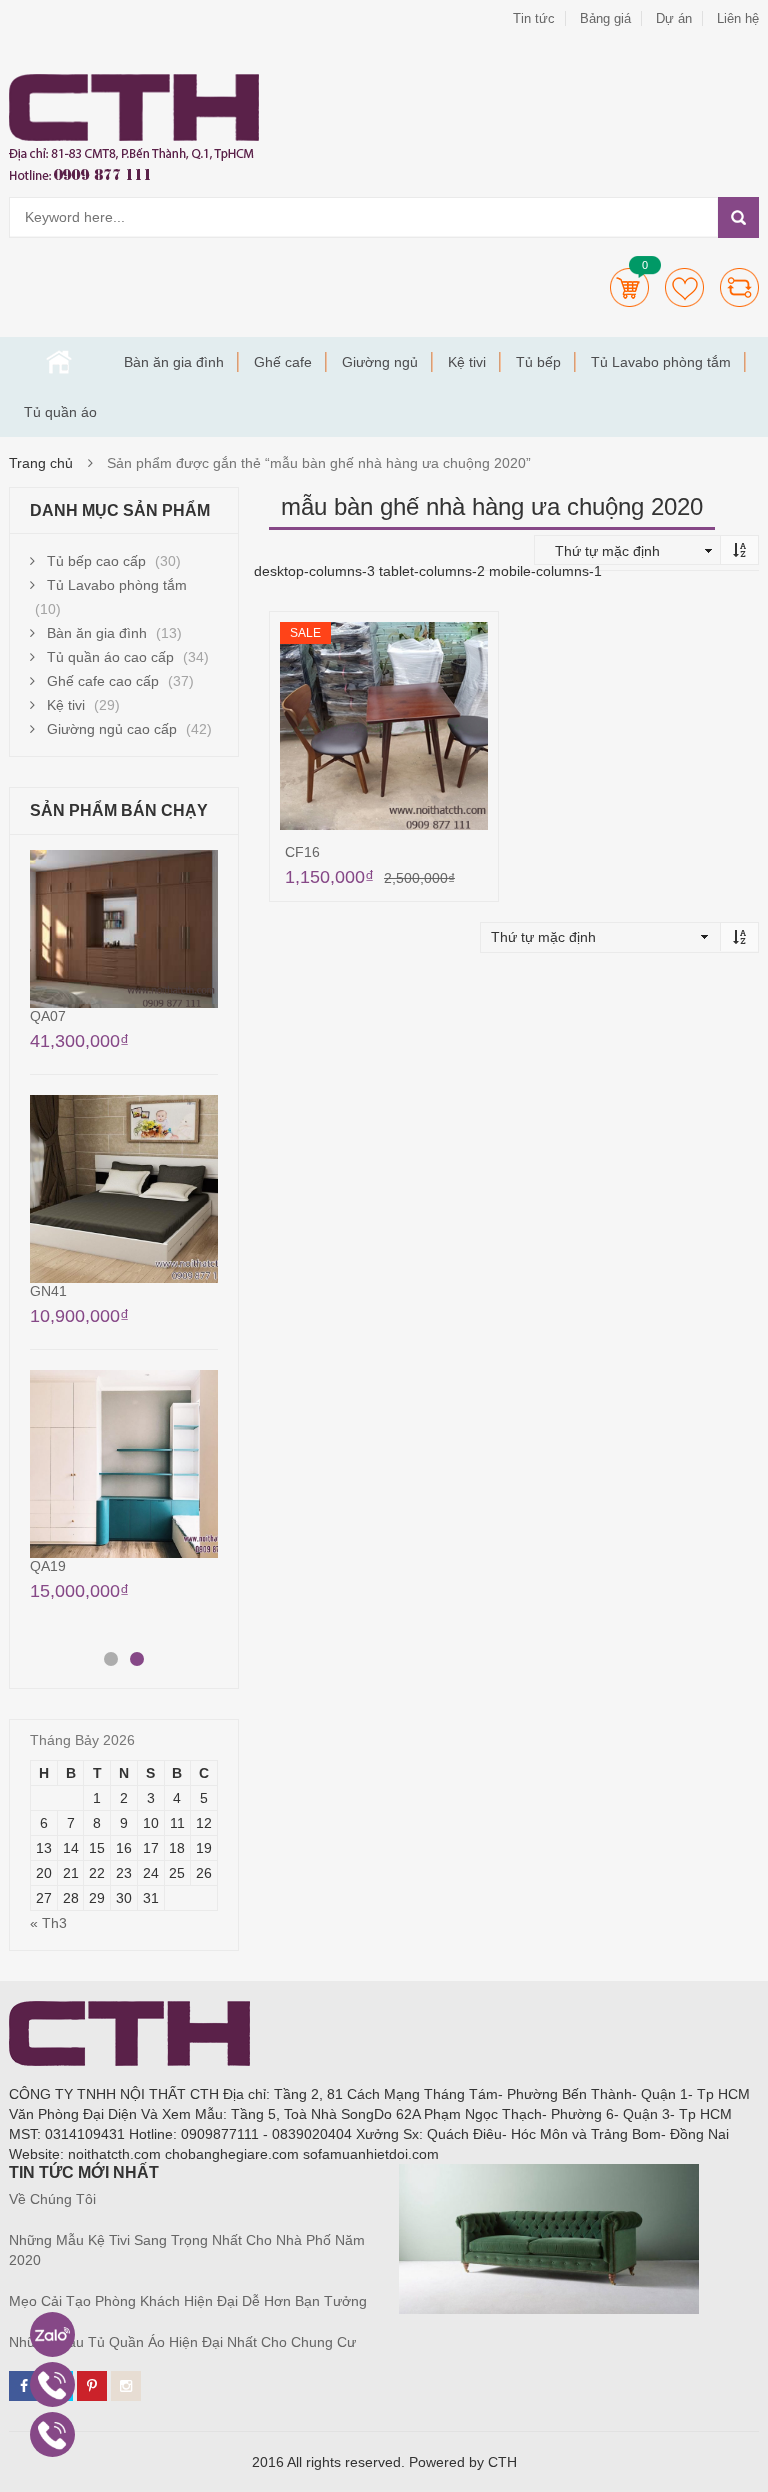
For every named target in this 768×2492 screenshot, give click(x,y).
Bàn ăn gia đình (174, 362)
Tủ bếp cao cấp (96, 561)
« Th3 (48, 1923)
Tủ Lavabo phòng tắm (661, 362)
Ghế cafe (283, 362)
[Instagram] (126, 2386)
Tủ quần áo (60, 412)
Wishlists (684, 287)
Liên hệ (738, 18)
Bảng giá (605, 18)
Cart (629, 287)
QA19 (48, 1566)
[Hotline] (52, 2384)
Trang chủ (59, 362)
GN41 (48, 1291)
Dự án (674, 18)
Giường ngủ (380, 362)
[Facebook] (24, 2386)
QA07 (48, 1016)
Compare (739, 287)
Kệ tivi (467, 362)
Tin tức (534, 18)
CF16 (302, 852)
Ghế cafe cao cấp (103, 681)
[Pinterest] (92, 2386)
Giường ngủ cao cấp (112, 729)
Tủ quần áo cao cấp (110, 657)
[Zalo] (52, 2334)
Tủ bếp (538, 362)
